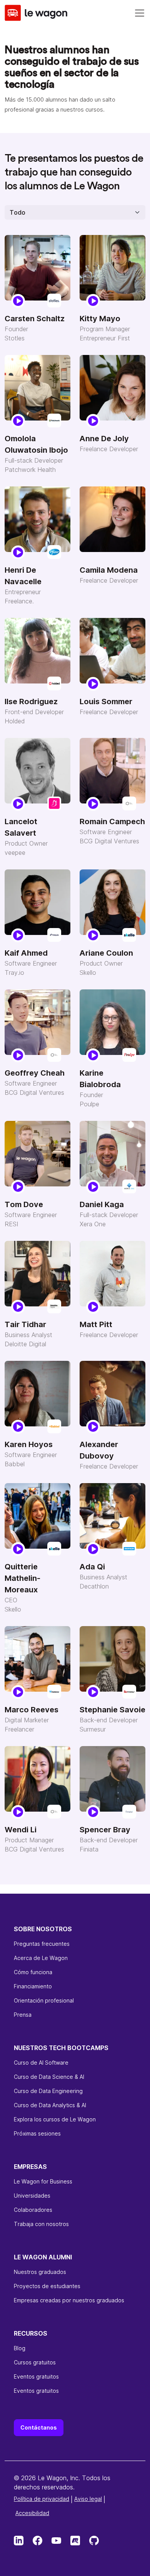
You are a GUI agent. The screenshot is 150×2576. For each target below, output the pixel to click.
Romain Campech (112, 821)
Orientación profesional (44, 2000)
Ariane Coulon (106, 953)
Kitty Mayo (100, 319)
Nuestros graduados (40, 2272)
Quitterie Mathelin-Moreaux (22, 1578)
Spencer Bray (105, 1830)
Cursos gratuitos (35, 2362)
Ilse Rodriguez (31, 701)
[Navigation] (140, 13)
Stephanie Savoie (112, 1710)
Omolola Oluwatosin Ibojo (36, 444)
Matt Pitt (96, 1324)
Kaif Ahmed (26, 953)
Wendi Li (21, 1830)
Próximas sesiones (37, 2133)
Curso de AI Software (41, 2063)
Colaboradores (33, 2210)
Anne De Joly (104, 439)
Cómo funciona (33, 1972)
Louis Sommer (106, 701)
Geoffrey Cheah (35, 1073)
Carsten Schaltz (35, 319)
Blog (20, 2348)
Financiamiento (33, 1986)
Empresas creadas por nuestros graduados (69, 2300)
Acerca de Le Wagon (41, 1958)
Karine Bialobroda (100, 1079)
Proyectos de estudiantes (47, 2286)
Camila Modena (109, 570)
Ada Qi (92, 1567)
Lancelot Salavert (21, 827)
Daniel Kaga (102, 1204)
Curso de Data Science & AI (49, 2077)
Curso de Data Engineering (48, 2091)
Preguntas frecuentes (42, 1944)
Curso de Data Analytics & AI (50, 2105)
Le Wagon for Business (43, 2181)
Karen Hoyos (29, 1444)
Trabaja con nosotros (41, 2224)
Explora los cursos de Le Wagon (55, 2119)
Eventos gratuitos (36, 2376)
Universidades (32, 2196)
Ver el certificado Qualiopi (47, 2512)
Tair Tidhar (25, 1324)
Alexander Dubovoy (99, 1450)
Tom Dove (24, 1204)
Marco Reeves (32, 1710)
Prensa (23, 2015)
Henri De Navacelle (23, 576)
